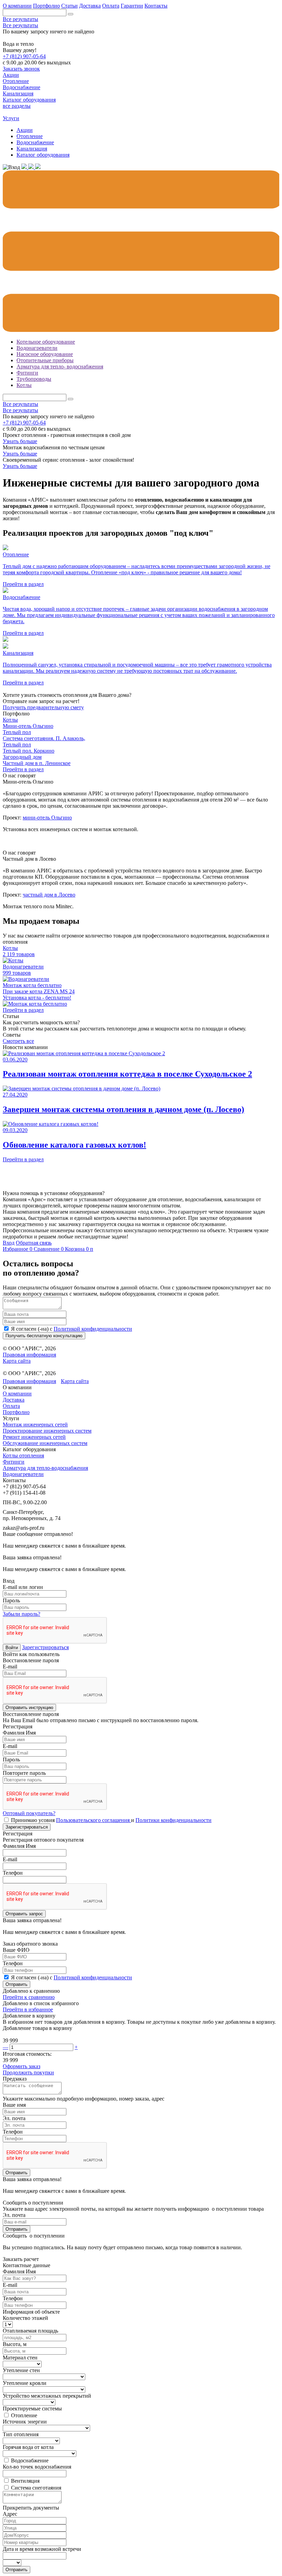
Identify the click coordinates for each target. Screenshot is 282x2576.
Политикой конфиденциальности (93, 1329)
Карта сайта (17, 1361)
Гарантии (132, 6)
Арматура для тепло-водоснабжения (45, 1468)
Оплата (111, 6)
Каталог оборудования (43, 155)
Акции (25, 130)
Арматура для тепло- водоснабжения (60, 366)
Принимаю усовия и (111, 1820)
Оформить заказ (21, 2066)
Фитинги (27, 373)
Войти (12, 1648)
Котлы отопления (23, 1455)
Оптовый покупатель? (29, 1813)
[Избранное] (25, 167)
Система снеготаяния (36, 2488)
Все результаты (20, 19)
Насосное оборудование (45, 354)
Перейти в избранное (28, 2009)
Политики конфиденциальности (173, 1820)
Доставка (90, 6)
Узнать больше (20, 441)
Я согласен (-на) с (72, 1329)
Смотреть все (18, 1041)
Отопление (30, 136)
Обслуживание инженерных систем (45, 1443)
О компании (17, 6)
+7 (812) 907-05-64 (24, 56)
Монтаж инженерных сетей (35, 1425)
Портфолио (46, 6)
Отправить (17, 1984)
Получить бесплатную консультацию (44, 1336)
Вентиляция (25, 2481)
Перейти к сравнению (29, 1997)
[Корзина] (38, 167)
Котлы (24, 385)
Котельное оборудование (46, 342)
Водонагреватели (37, 348)
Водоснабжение (35, 142)
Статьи (69, 6)
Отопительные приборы (45, 360)
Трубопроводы (34, 379)
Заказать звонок (21, 69)
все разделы (17, 106)
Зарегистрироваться (45, 1647)
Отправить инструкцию (29, 1708)
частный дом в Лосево (49, 895)
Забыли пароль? (21, 1614)
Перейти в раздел (23, 769)
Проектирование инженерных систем (47, 1431)
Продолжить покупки (28, 2072)
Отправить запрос (24, 1914)
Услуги (11, 118)
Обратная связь (34, 1243)
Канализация (32, 149)
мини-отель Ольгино (47, 818)
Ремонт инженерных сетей (34, 1437)
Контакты (156, 6)
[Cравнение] (32, 167)
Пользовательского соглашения (94, 1820)
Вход (9, 1243)
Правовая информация (29, 1355)
